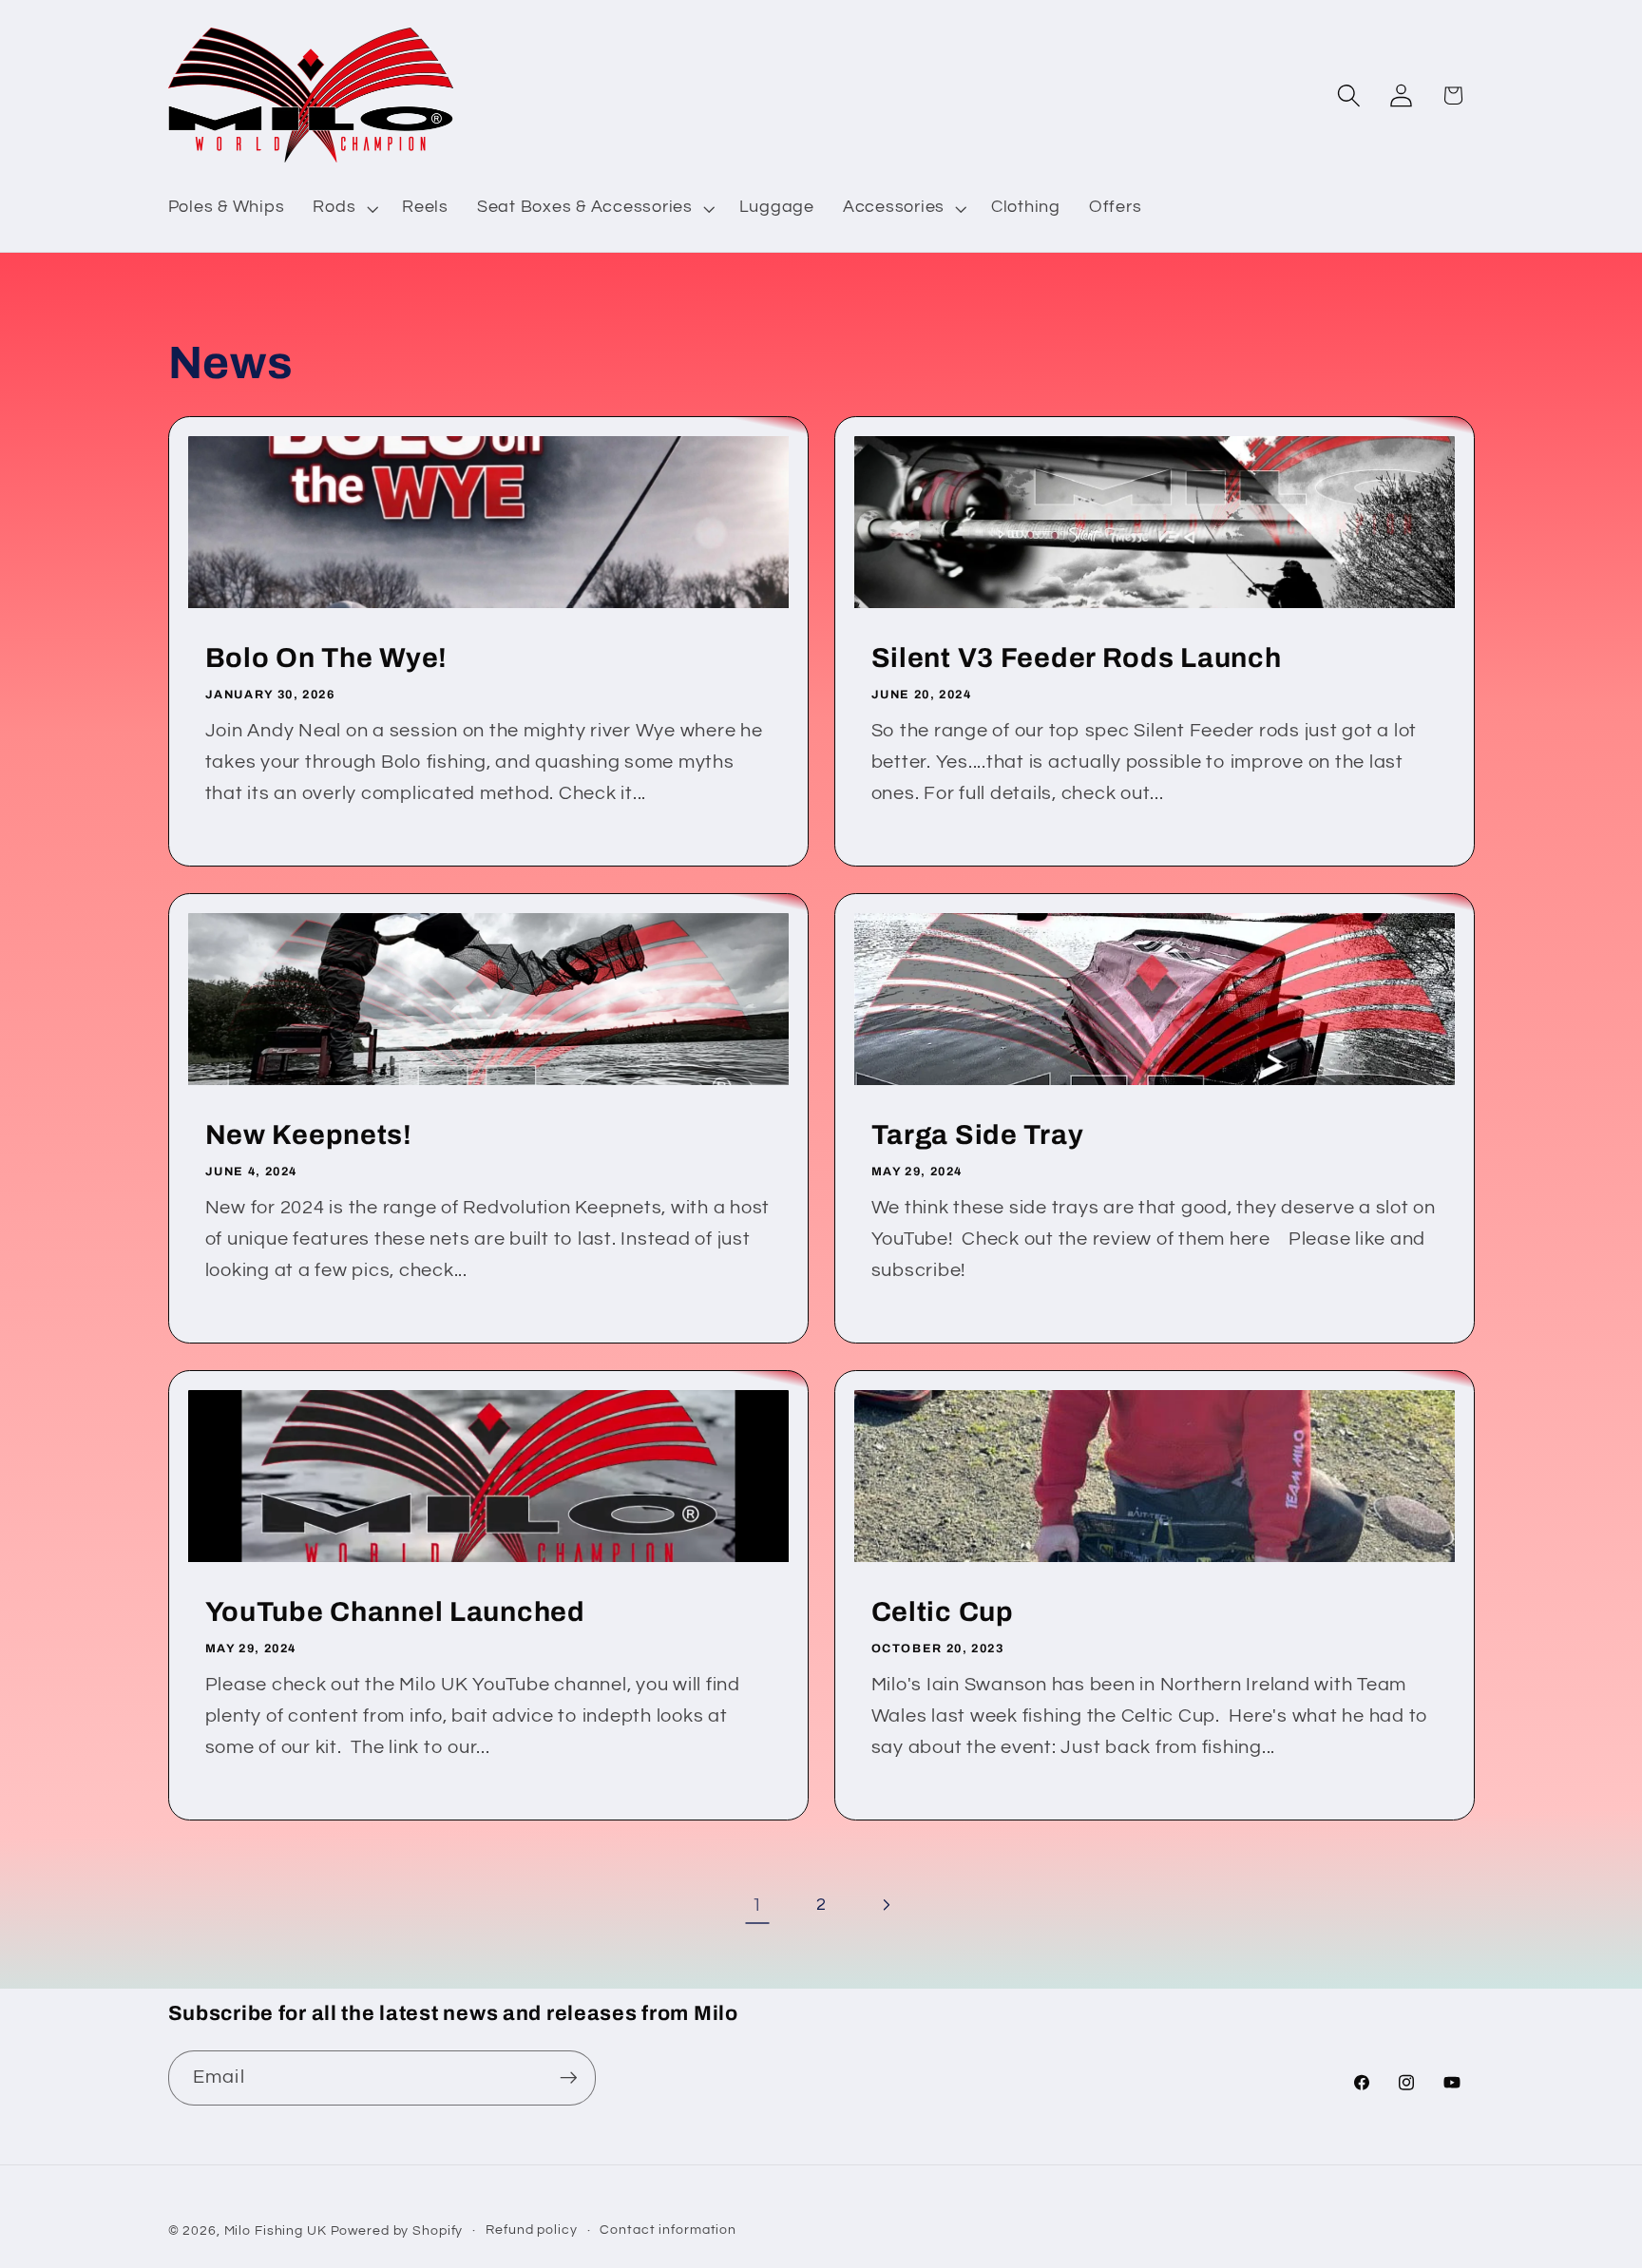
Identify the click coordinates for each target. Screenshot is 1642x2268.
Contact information (668, 2230)
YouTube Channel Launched (394, 1612)
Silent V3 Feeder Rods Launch (1077, 658)
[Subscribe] (569, 2078)
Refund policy (531, 2230)
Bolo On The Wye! (326, 658)
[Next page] (885, 1906)
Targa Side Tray (978, 1135)
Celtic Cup (943, 1612)
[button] (343, 208)
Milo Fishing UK (276, 2231)
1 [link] (757, 1905)
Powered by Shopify (397, 2231)
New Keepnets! (308, 1135)
